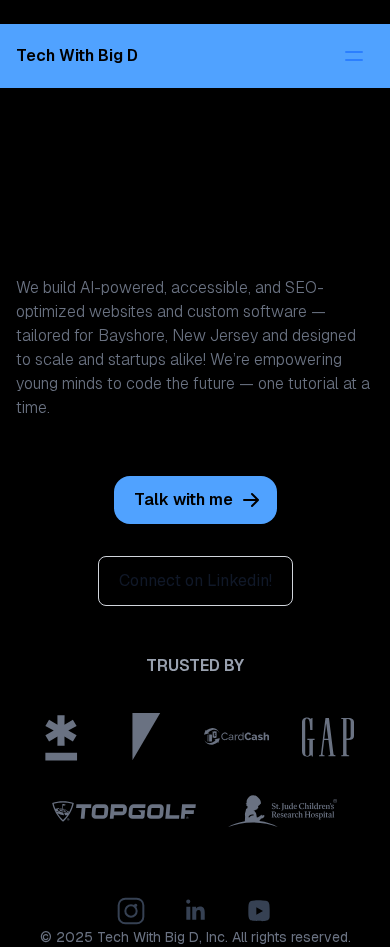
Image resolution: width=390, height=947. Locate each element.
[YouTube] (259, 911)
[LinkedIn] (195, 911)
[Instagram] (131, 911)
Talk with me (183, 499)
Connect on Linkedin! (195, 580)
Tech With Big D (148, 937)
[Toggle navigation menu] (354, 56)
